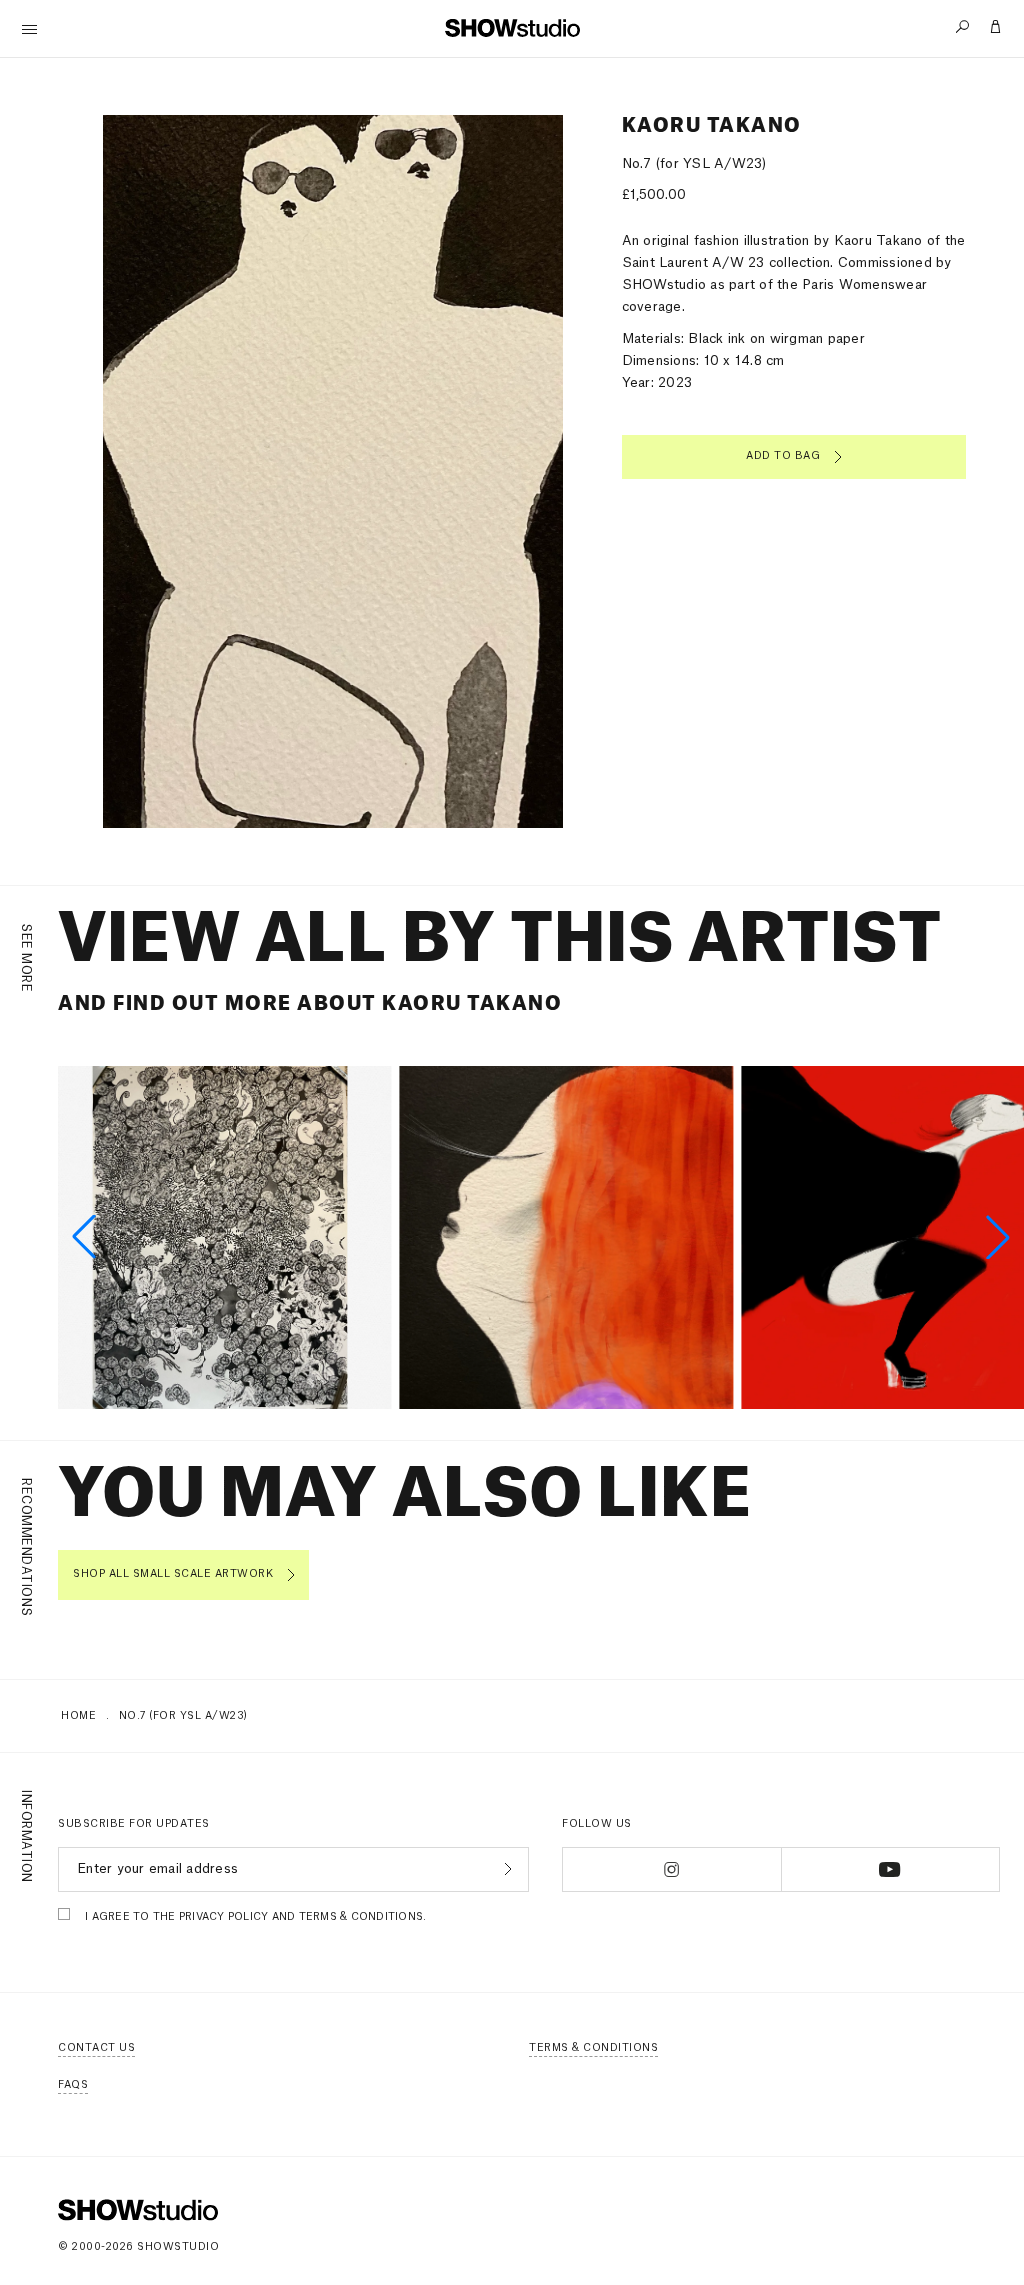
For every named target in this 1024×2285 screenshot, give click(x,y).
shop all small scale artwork (173, 1574)
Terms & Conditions (593, 2048)
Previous (123, 471)
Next (513, 471)
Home (78, 1716)
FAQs (73, 2085)
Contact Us (96, 2048)
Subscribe (505, 1869)
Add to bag (783, 456)
